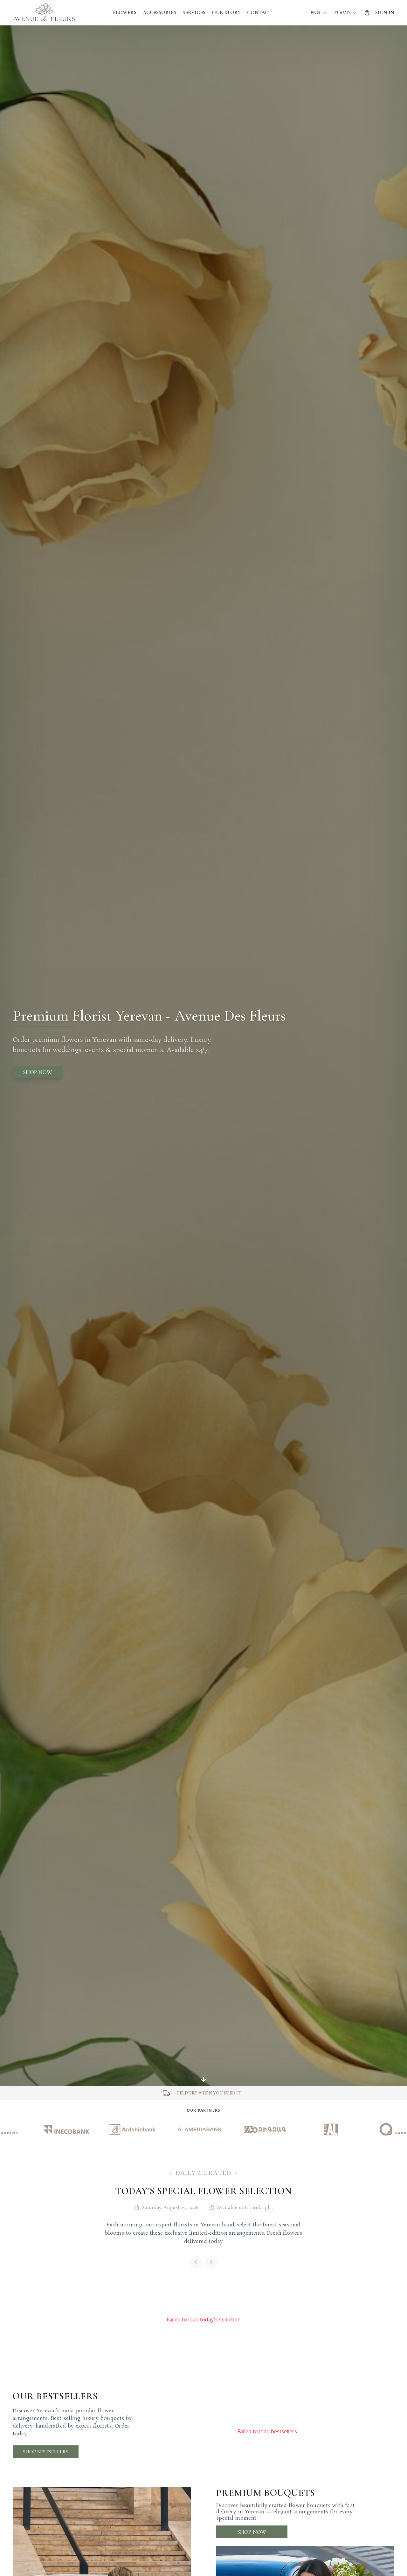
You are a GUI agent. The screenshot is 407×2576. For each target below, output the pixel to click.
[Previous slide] (196, 2262)
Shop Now (252, 2532)
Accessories (159, 12)
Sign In (385, 12)
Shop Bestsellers (46, 2452)
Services (194, 12)
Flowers (125, 12)
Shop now (38, 1072)
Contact (259, 12)
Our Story (226, 12)
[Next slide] (211, 2262)
